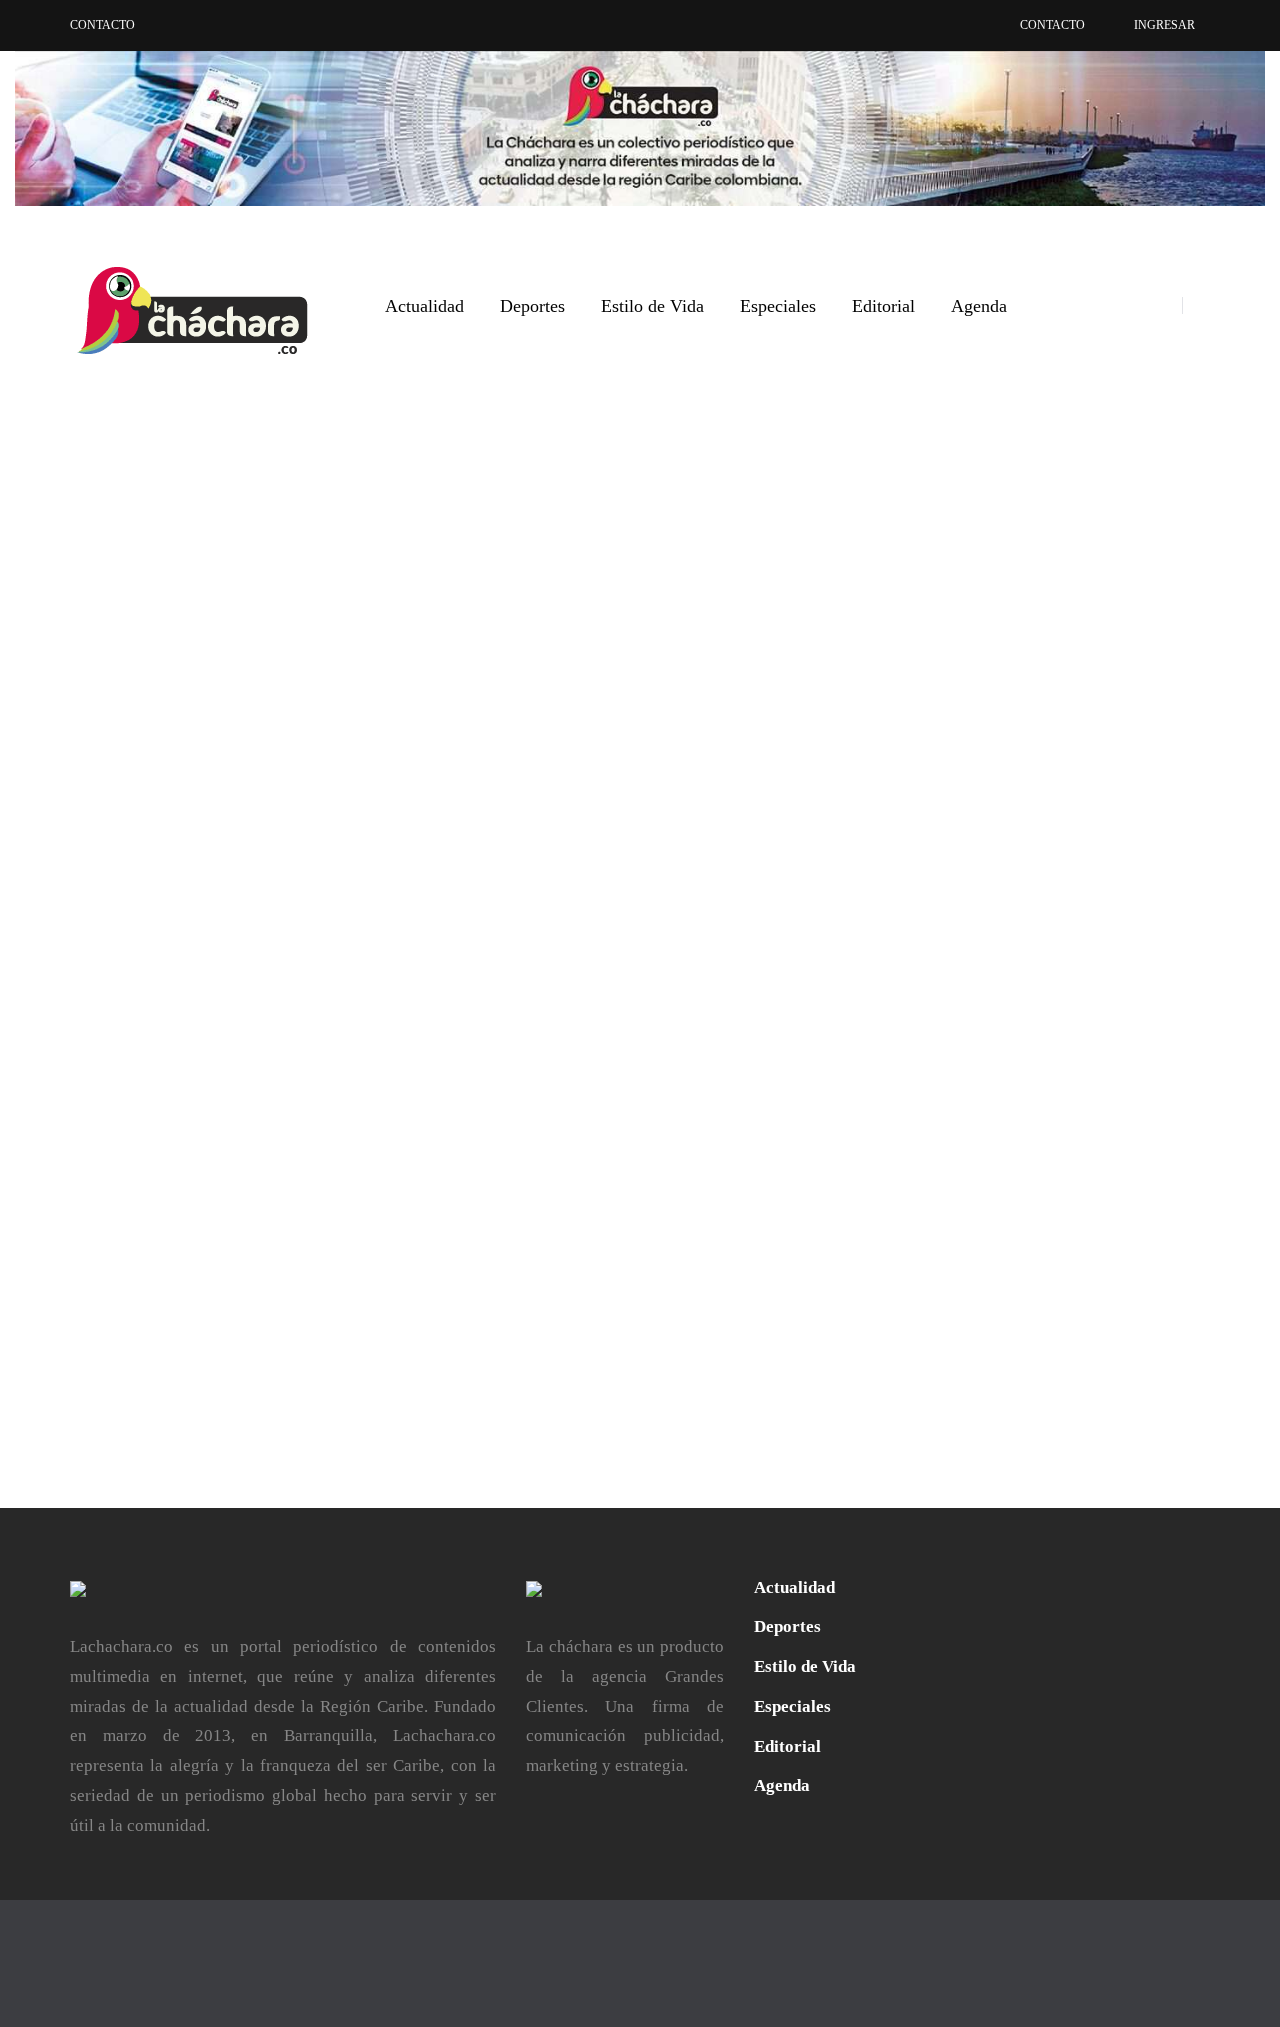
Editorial (883, 306)
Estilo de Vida (652, 306)
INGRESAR (1164, 25)
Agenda (979, 306)
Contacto (102, 25)
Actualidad (424, 306)
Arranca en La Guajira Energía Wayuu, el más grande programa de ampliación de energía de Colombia (445, 915)
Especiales (778, 306)
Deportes (532, 306)
